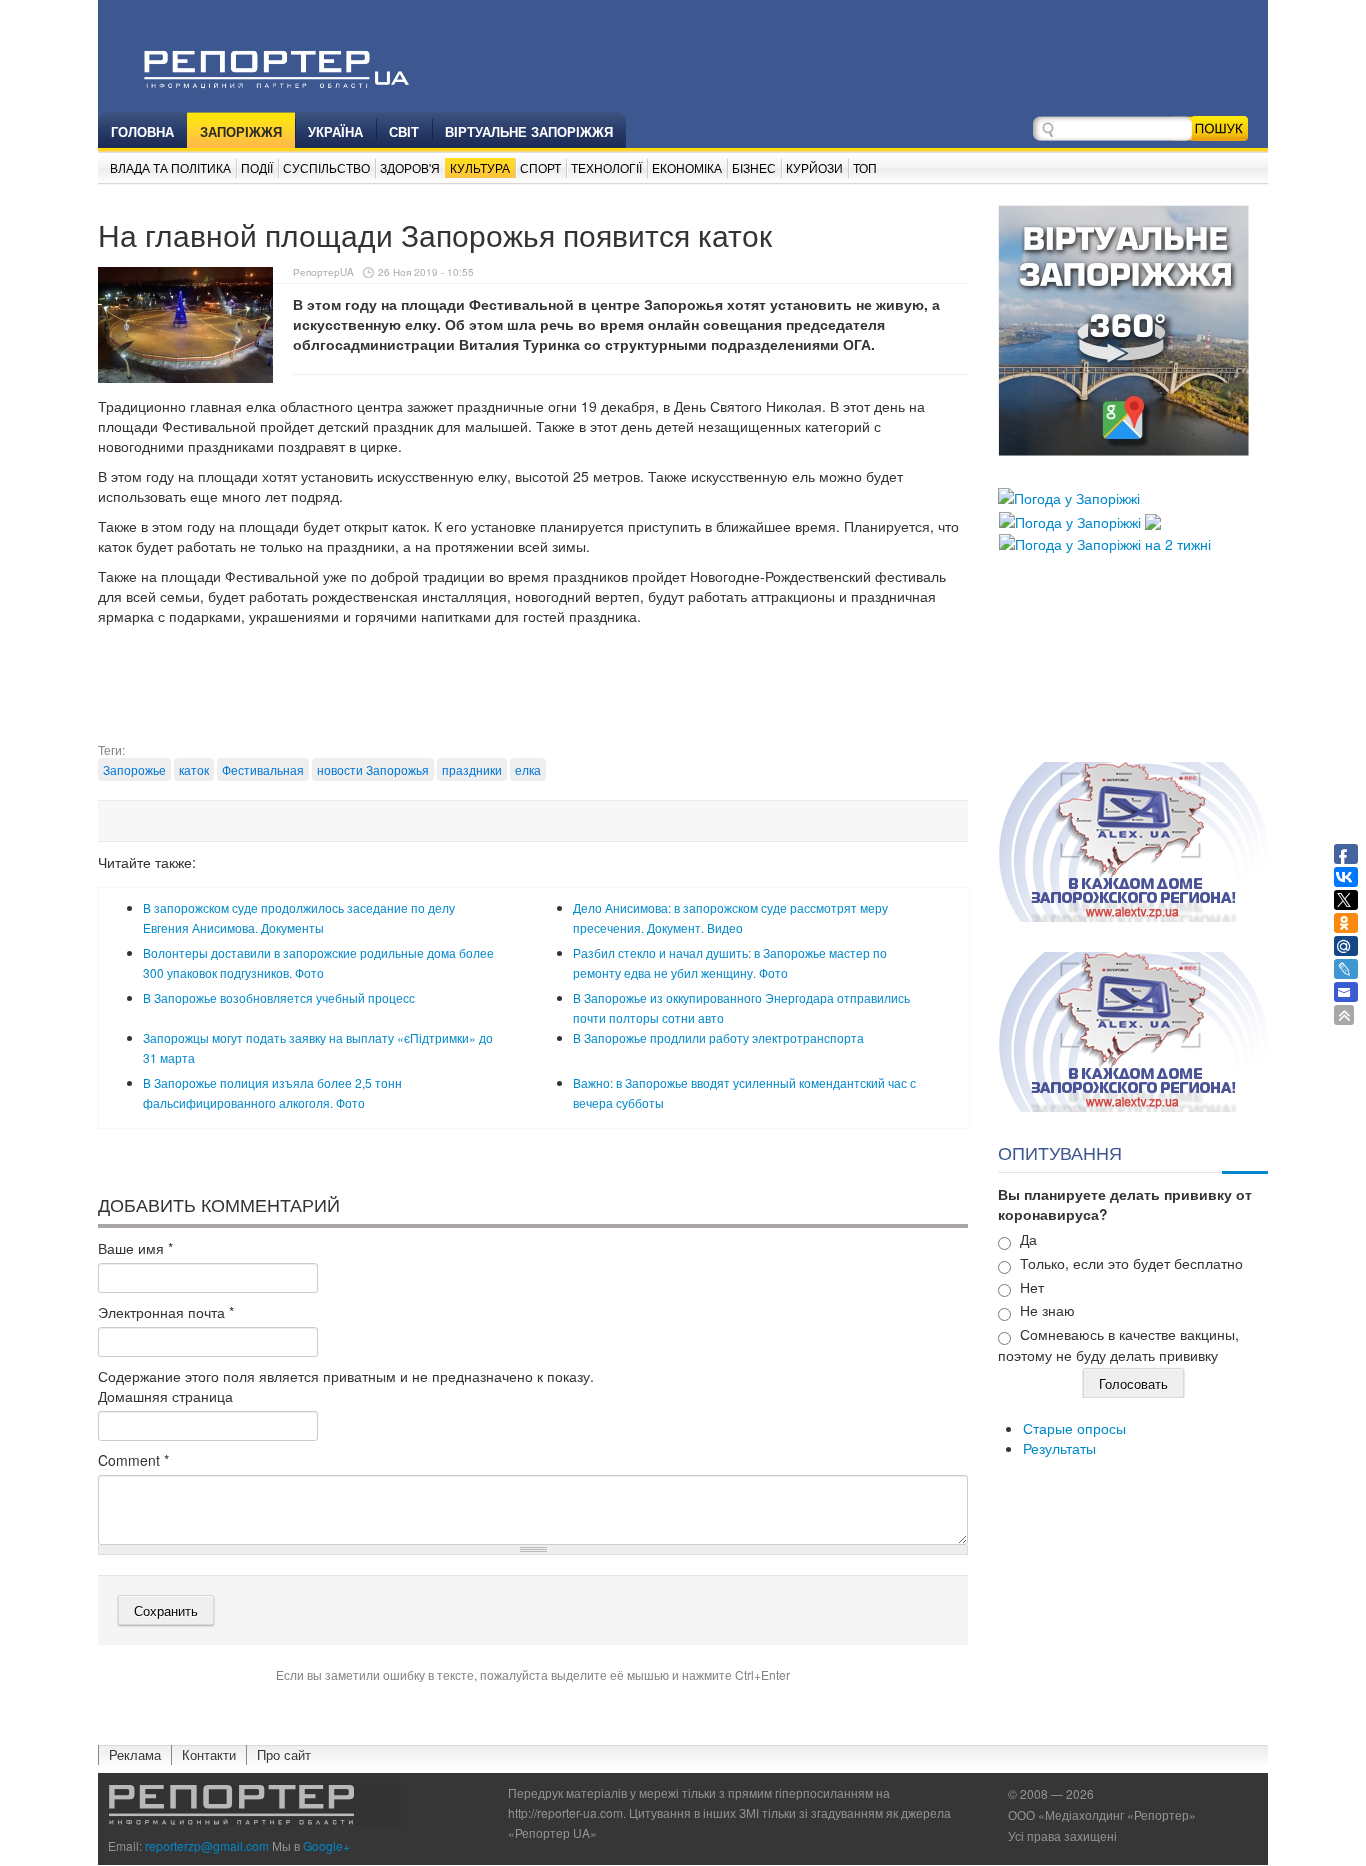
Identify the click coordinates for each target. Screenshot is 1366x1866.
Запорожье (134, 769)
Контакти (209, 1754)
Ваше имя (135, 1248)
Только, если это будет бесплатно (1131, 1263)
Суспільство (326, 167)
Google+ (326, 1845)
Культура (480, 167)
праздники (472, 769)
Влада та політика (170, 167)
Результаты (1059, 1448)
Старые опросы (1074, 1428)
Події (257, 167)
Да (1028, 1239)
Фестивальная (263, 769)
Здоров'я (410, 167)
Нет (1032, 1287)
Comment (133, 1460)
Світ (404, 131)
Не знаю (1047, 1310)
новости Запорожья (373, 769)
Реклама (135, 1754)
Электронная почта (166, 1312)
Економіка (687, 167)
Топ (865, 167)
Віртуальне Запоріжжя (529, 131)
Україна (335, 131)
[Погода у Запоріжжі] (1069, 496)
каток (194, 769)
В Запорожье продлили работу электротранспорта (718, 1037)
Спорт (540, 167)
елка (528, 769)
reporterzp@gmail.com (207, 1845)
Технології (606, 167)
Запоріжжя (241, 131)
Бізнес (754, 167)
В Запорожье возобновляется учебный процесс (279, 997)
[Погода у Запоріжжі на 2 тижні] (1105, 542)
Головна (142, 131)
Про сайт (284, 1754)
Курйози (814, 167)
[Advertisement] (533, 691)
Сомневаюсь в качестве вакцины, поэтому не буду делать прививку (1118, 1344)
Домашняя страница (165, 1396)
